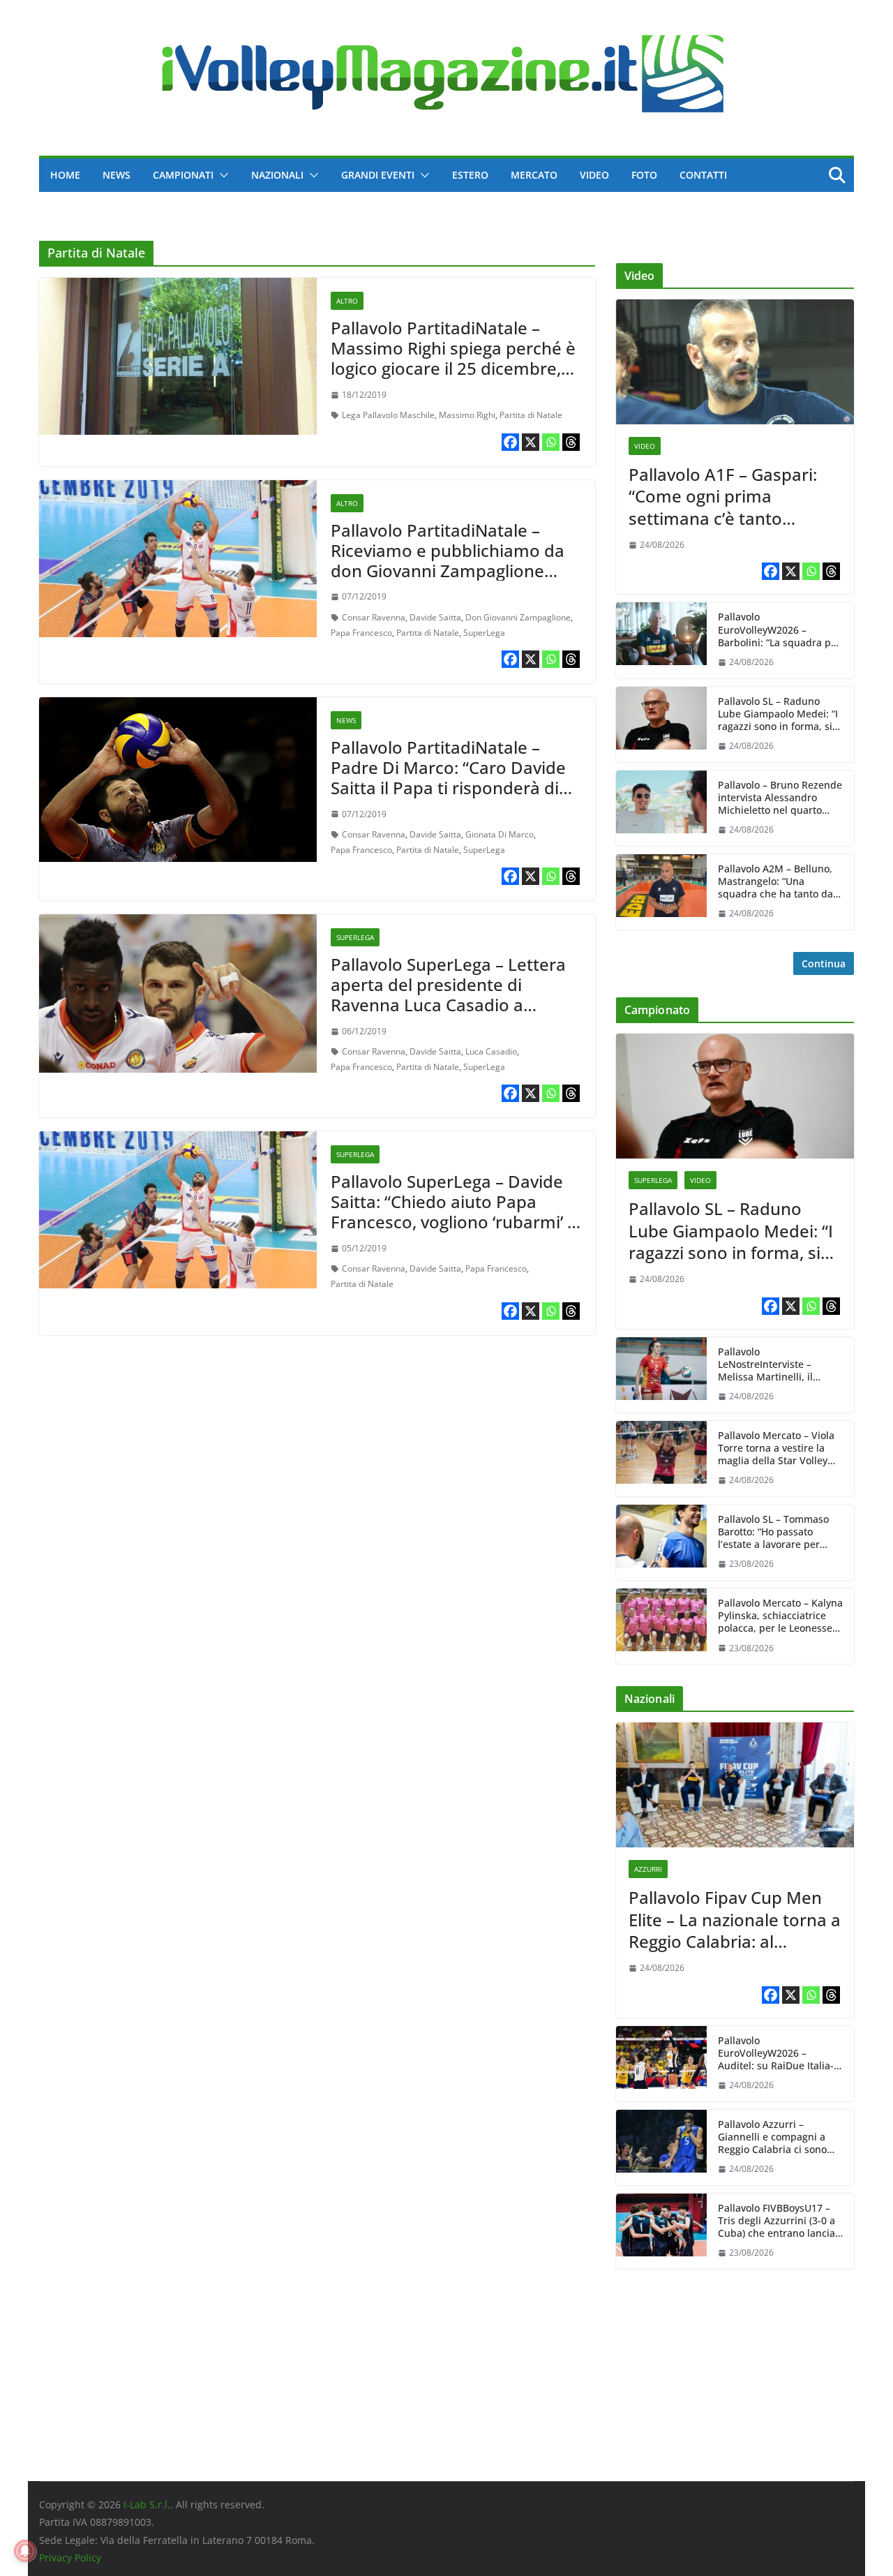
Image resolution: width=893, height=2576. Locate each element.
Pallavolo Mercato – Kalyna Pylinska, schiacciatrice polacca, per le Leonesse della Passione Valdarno (780, 1616)
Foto (644, 175)
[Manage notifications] (25, 2551)
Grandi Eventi (378, 175)
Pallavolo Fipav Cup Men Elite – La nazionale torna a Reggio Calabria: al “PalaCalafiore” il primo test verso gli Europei (735, 1919)
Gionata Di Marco (500, 834)
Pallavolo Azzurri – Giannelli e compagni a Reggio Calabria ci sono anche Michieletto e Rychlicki (772, 2137)
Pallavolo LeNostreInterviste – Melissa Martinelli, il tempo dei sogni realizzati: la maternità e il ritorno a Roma (780, 1365)
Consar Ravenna (374, 617)
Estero (470, 175)
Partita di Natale (531, 415)
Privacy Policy (70, 2558)
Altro (347, 301)
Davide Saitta (435, 617)
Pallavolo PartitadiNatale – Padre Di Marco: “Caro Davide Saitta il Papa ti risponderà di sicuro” (448, 777)
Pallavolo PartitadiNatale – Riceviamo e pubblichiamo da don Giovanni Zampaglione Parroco (448, 560)
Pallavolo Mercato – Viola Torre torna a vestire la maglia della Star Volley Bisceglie (776, 1449)
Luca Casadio (491, 1051)
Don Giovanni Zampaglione (518, 617)
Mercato (534, 175)
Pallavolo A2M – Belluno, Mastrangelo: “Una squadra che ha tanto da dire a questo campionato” (780, 882)
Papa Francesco (361, 633)
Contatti (703, 175)
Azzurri (648, 1869)
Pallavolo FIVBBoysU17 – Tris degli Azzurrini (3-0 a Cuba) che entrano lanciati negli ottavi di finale (780, 2221)
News (117, 175)
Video (594, 175)
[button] (221, 175)
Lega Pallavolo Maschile (388, 415)
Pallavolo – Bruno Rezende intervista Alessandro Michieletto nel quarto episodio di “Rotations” (780, 798)
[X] (531, 442)
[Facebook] (510, 442)
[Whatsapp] (551, 442)
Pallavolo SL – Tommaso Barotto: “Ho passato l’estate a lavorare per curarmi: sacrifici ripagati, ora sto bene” (778, 1532)
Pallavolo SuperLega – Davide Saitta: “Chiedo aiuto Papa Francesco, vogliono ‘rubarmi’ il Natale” (453, 1211)
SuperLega (484, 633)
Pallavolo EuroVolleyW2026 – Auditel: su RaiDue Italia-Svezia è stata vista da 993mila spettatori (776, 2054)
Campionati (183, 175)
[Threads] (571, 442)
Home (65, 175)
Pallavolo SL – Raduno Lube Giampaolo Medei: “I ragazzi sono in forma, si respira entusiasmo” (778, 714)
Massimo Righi (467, 415)
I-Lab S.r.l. (147, 2504)
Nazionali (277, 175)
